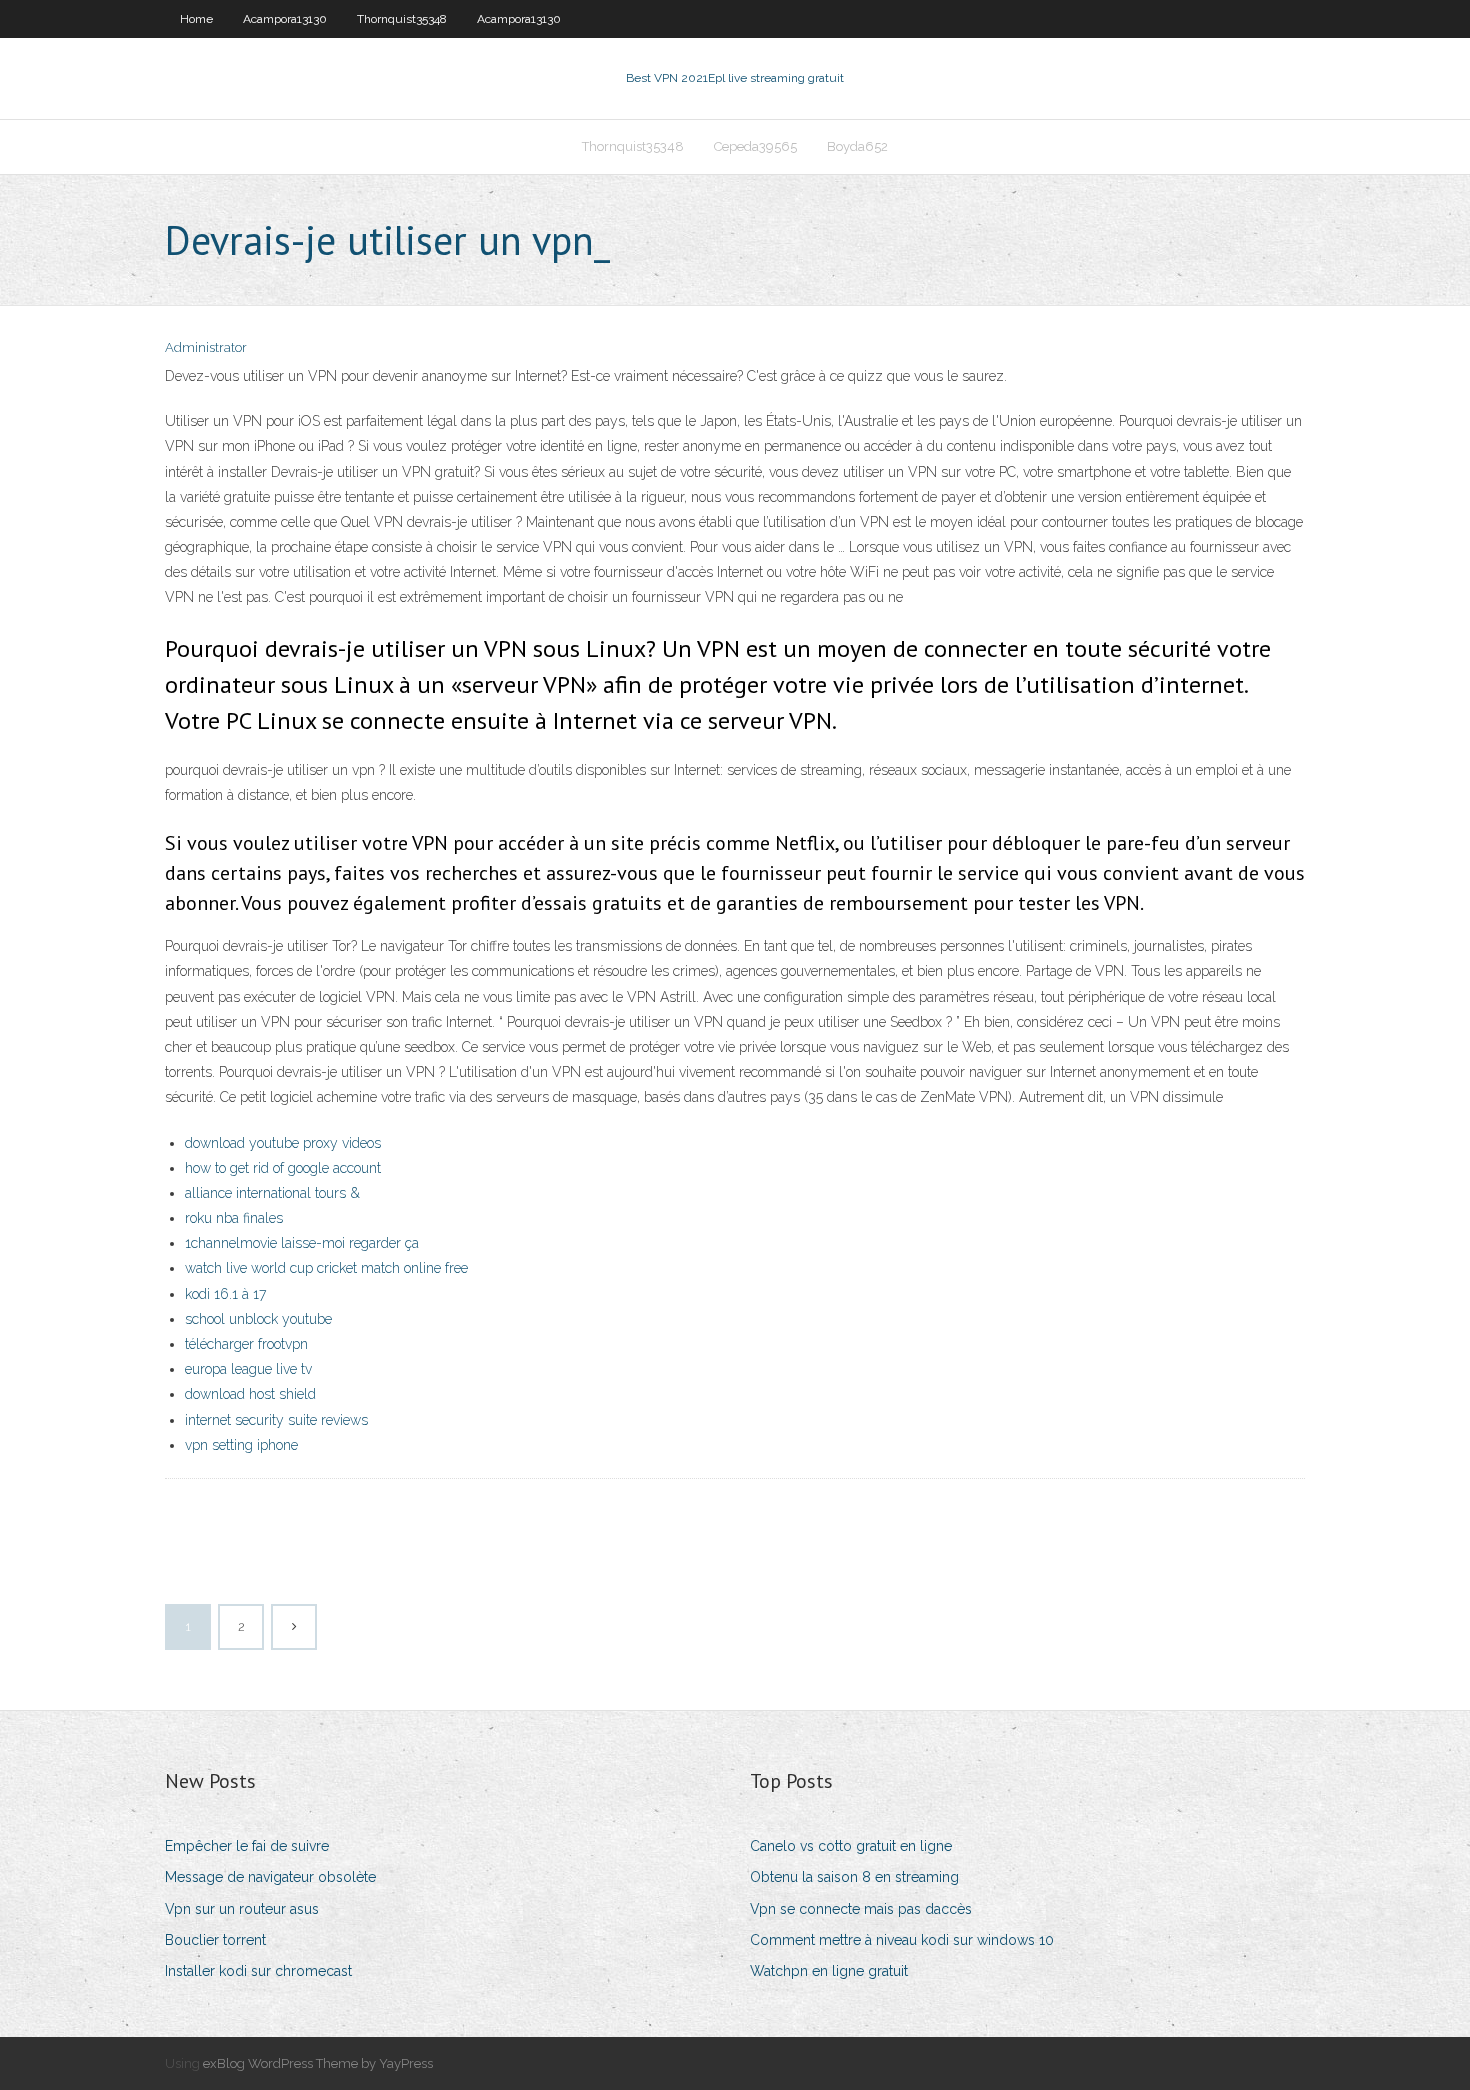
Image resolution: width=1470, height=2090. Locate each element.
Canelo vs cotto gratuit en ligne (851, 1846)
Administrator (206, 347)
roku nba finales (234, 1218)
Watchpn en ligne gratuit (829, 1971)
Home (196, 19)
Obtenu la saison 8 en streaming (854, 1877)
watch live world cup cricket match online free (326, 1268)
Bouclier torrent (215, 1940)
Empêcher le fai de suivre (247, 1846)
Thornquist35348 (402, 19)
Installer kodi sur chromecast (258, 1971)
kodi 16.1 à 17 (225, 1294)
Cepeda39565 (755, 146)
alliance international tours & (272, 1193)
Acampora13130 (285, 19)
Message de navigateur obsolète (270, 1877)
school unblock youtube (258, 1319)
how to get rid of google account (283, 1168)
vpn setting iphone (241, 1445)
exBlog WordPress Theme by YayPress (318, 2063)
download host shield (250, 1394)
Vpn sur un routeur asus (242, 1909)
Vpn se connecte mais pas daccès (861, 1909)
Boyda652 (857, 146)
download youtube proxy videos (283, 1143)
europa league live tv (248, 1369)
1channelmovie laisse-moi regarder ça (302, 1243)
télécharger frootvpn (246, 1344)
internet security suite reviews (276, 1420)
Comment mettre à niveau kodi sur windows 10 (902, 1940)
